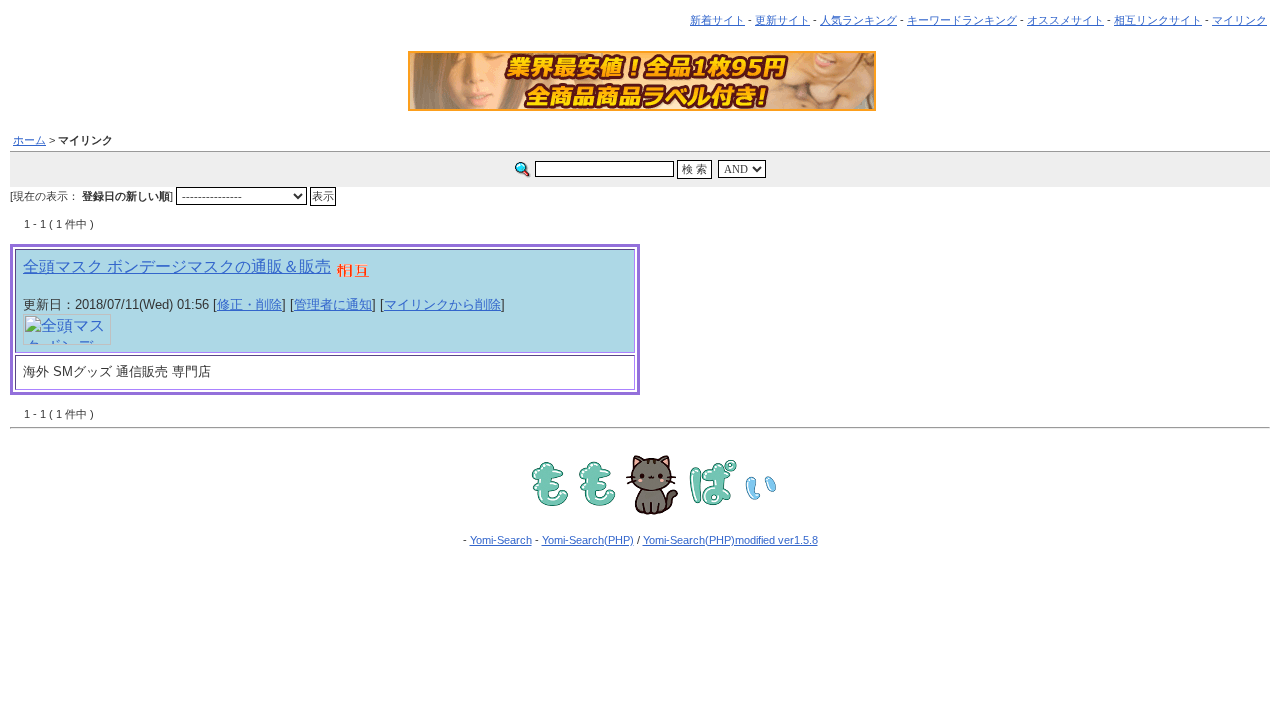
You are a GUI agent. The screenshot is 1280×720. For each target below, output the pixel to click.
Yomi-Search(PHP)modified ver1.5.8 (730, 540)
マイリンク (1239, 20)
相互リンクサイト (1158, 20)
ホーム (29, 140)
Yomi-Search (501, 540)
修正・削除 (249, 304)
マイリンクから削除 (442, 304)
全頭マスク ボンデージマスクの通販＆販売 (177, 266)
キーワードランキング (962, 20)
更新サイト (782, 20)
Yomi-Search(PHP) (588, 540)
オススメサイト (1065, 20)
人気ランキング (858, 20)
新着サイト (717, 20)
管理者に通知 (333, 304)
